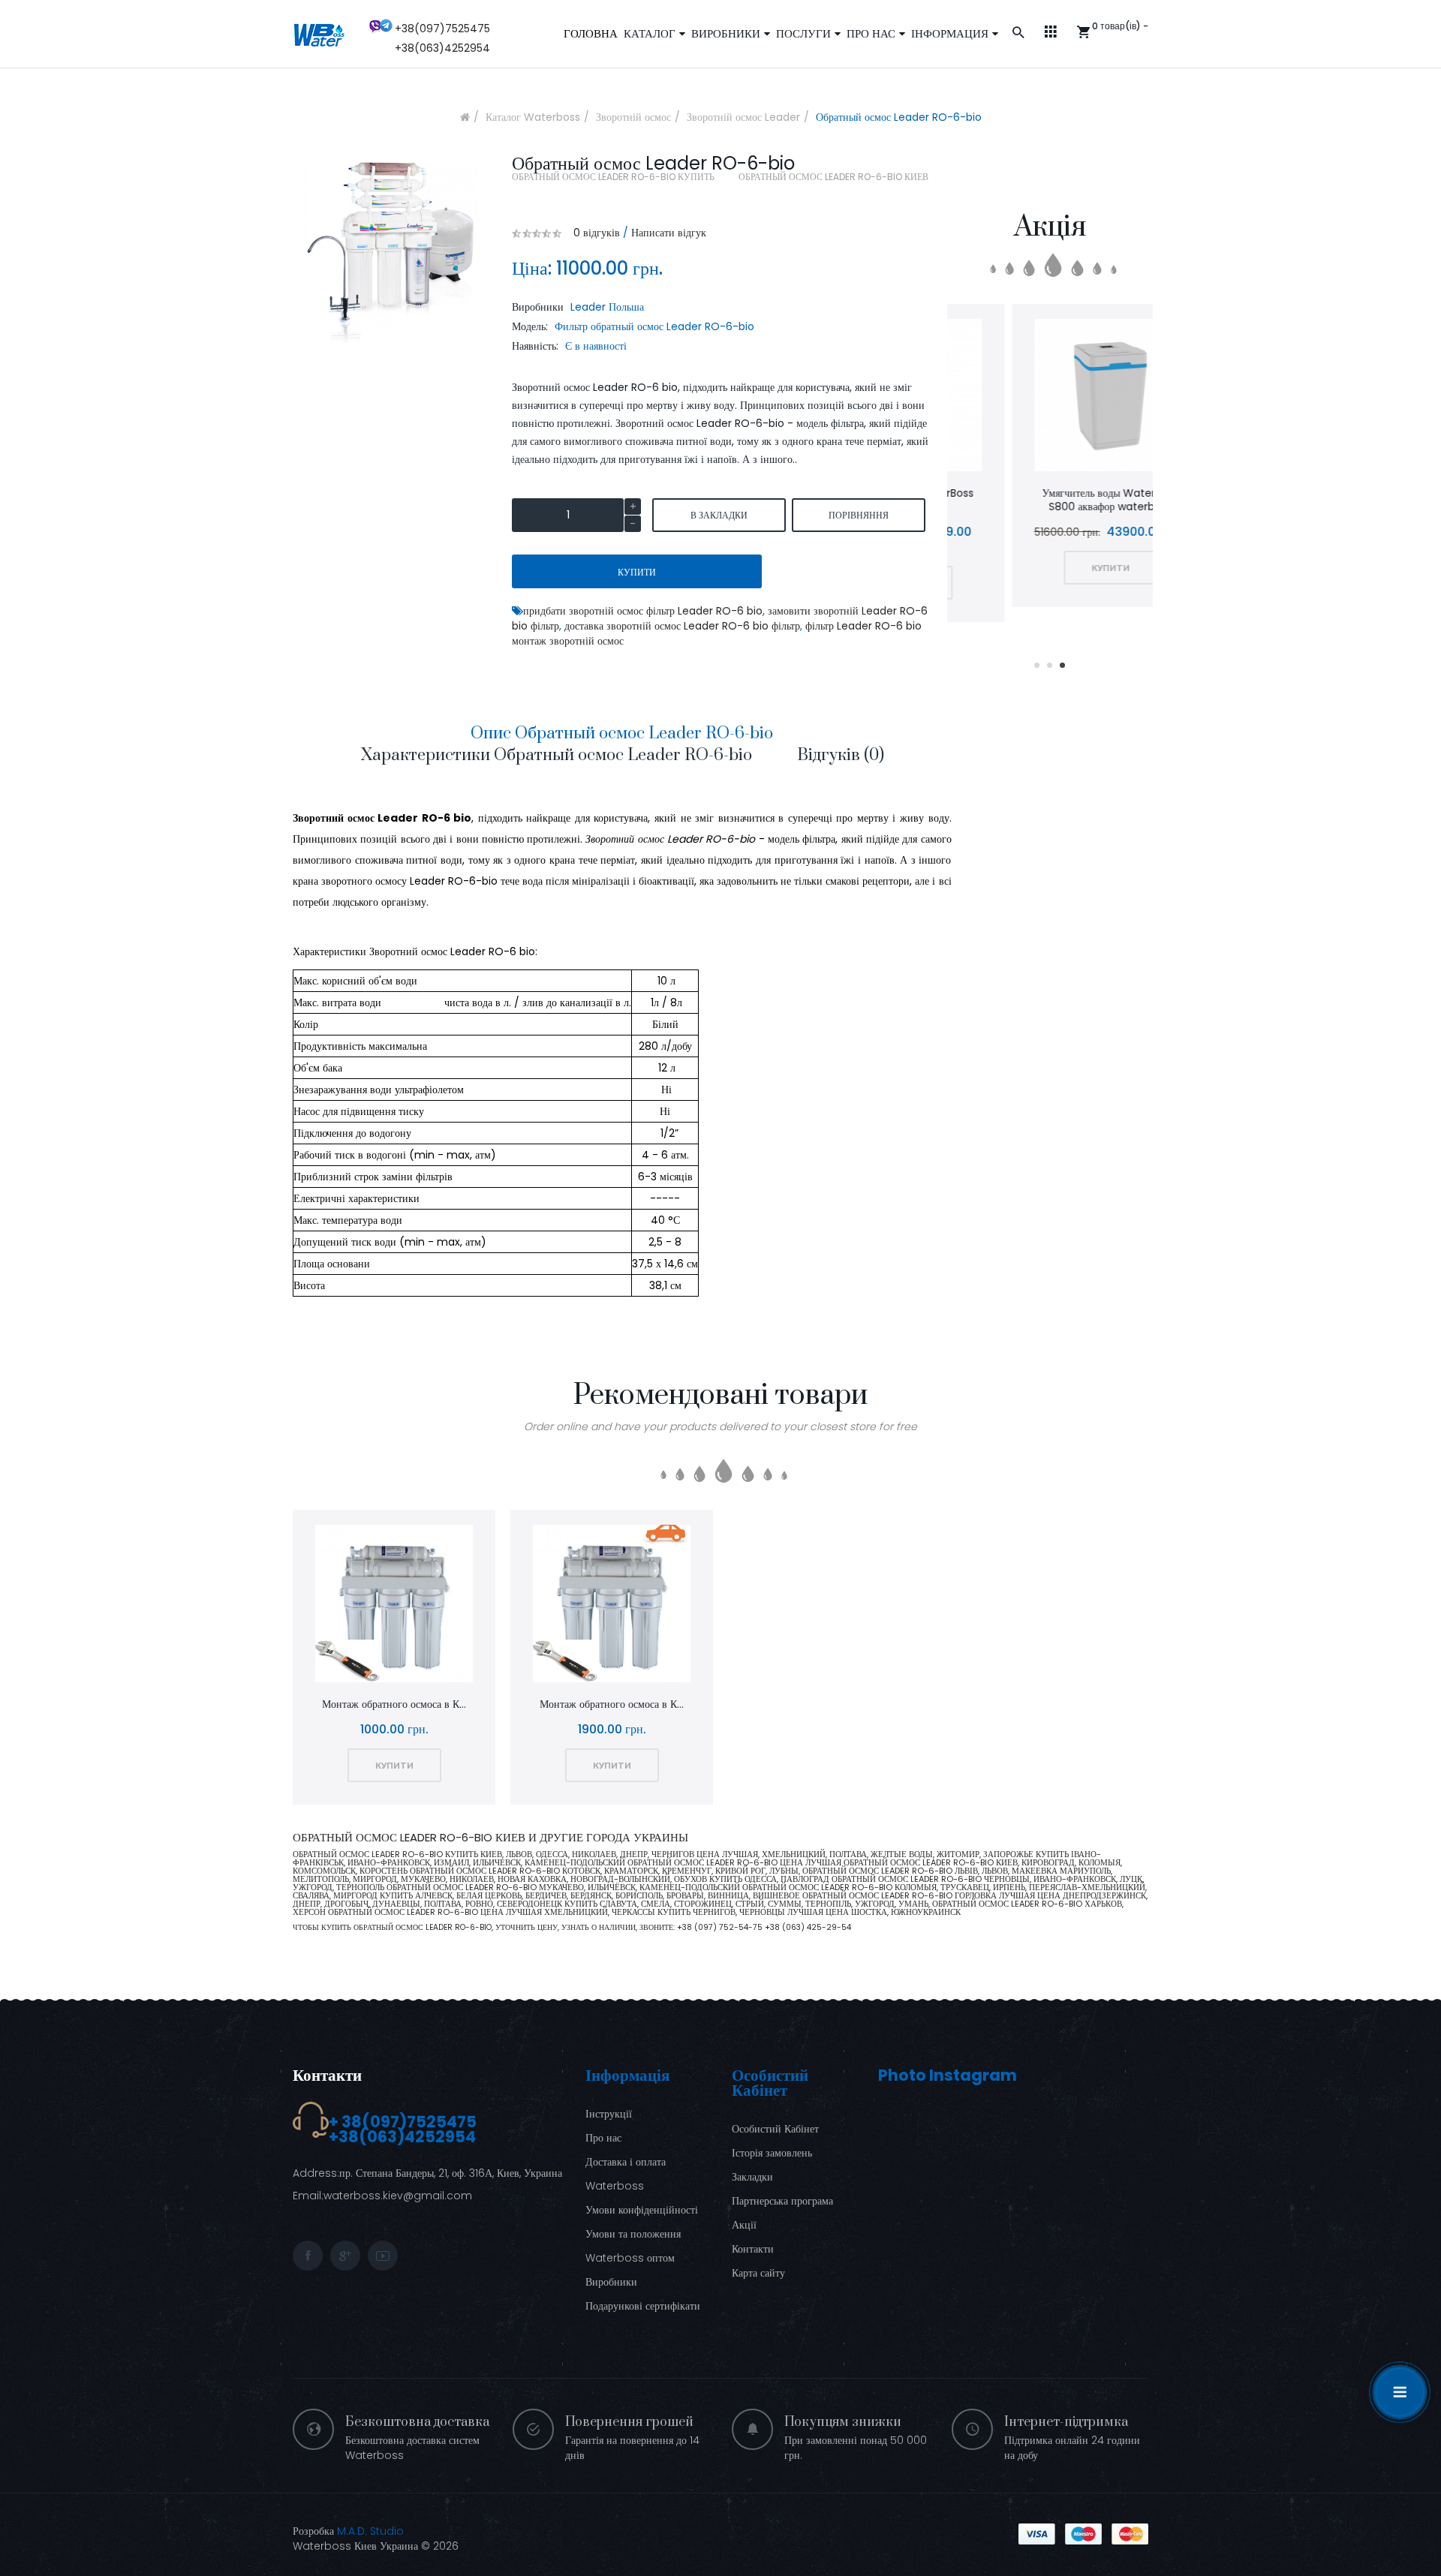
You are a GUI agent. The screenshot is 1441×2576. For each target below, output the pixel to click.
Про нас (603, 2138)
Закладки (752, 2177)
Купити (637, 572)
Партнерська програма (782, 2201)
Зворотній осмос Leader (743, 117)
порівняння (859, 515)
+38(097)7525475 (442, 29)
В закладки (719, 515)
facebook (308, 2256)
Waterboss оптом (630, 2258)
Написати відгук (669, 233)
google (345, 2256)
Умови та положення (633, 2234)
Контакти (327, 2075)
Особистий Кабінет (775, 2129)
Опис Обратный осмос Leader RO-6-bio (622, 733)
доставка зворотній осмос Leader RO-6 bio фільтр (682, 626)
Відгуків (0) (841, 755)
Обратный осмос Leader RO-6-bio (899, 117)
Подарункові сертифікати (643, 2306)
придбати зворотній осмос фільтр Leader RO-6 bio (643, 611)
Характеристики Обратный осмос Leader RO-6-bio (556, 755)
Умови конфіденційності (642, 2210)
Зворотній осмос (633, 117)
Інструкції (609, 2114)
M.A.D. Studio (370, 2531)
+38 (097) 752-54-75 (721, 1927)
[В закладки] (1011, 397)
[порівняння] (1050, 397)
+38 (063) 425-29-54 (808, 1927)
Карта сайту (758, 2273)
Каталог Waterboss (533, 117)
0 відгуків (597, 233)
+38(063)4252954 (442, 48)
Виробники (611, 2282)
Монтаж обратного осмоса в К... (394, 1704)
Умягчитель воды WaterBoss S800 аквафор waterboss (1050, 500)
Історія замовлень (772, 2153)
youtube (383, 2256)
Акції (744, 2225)
